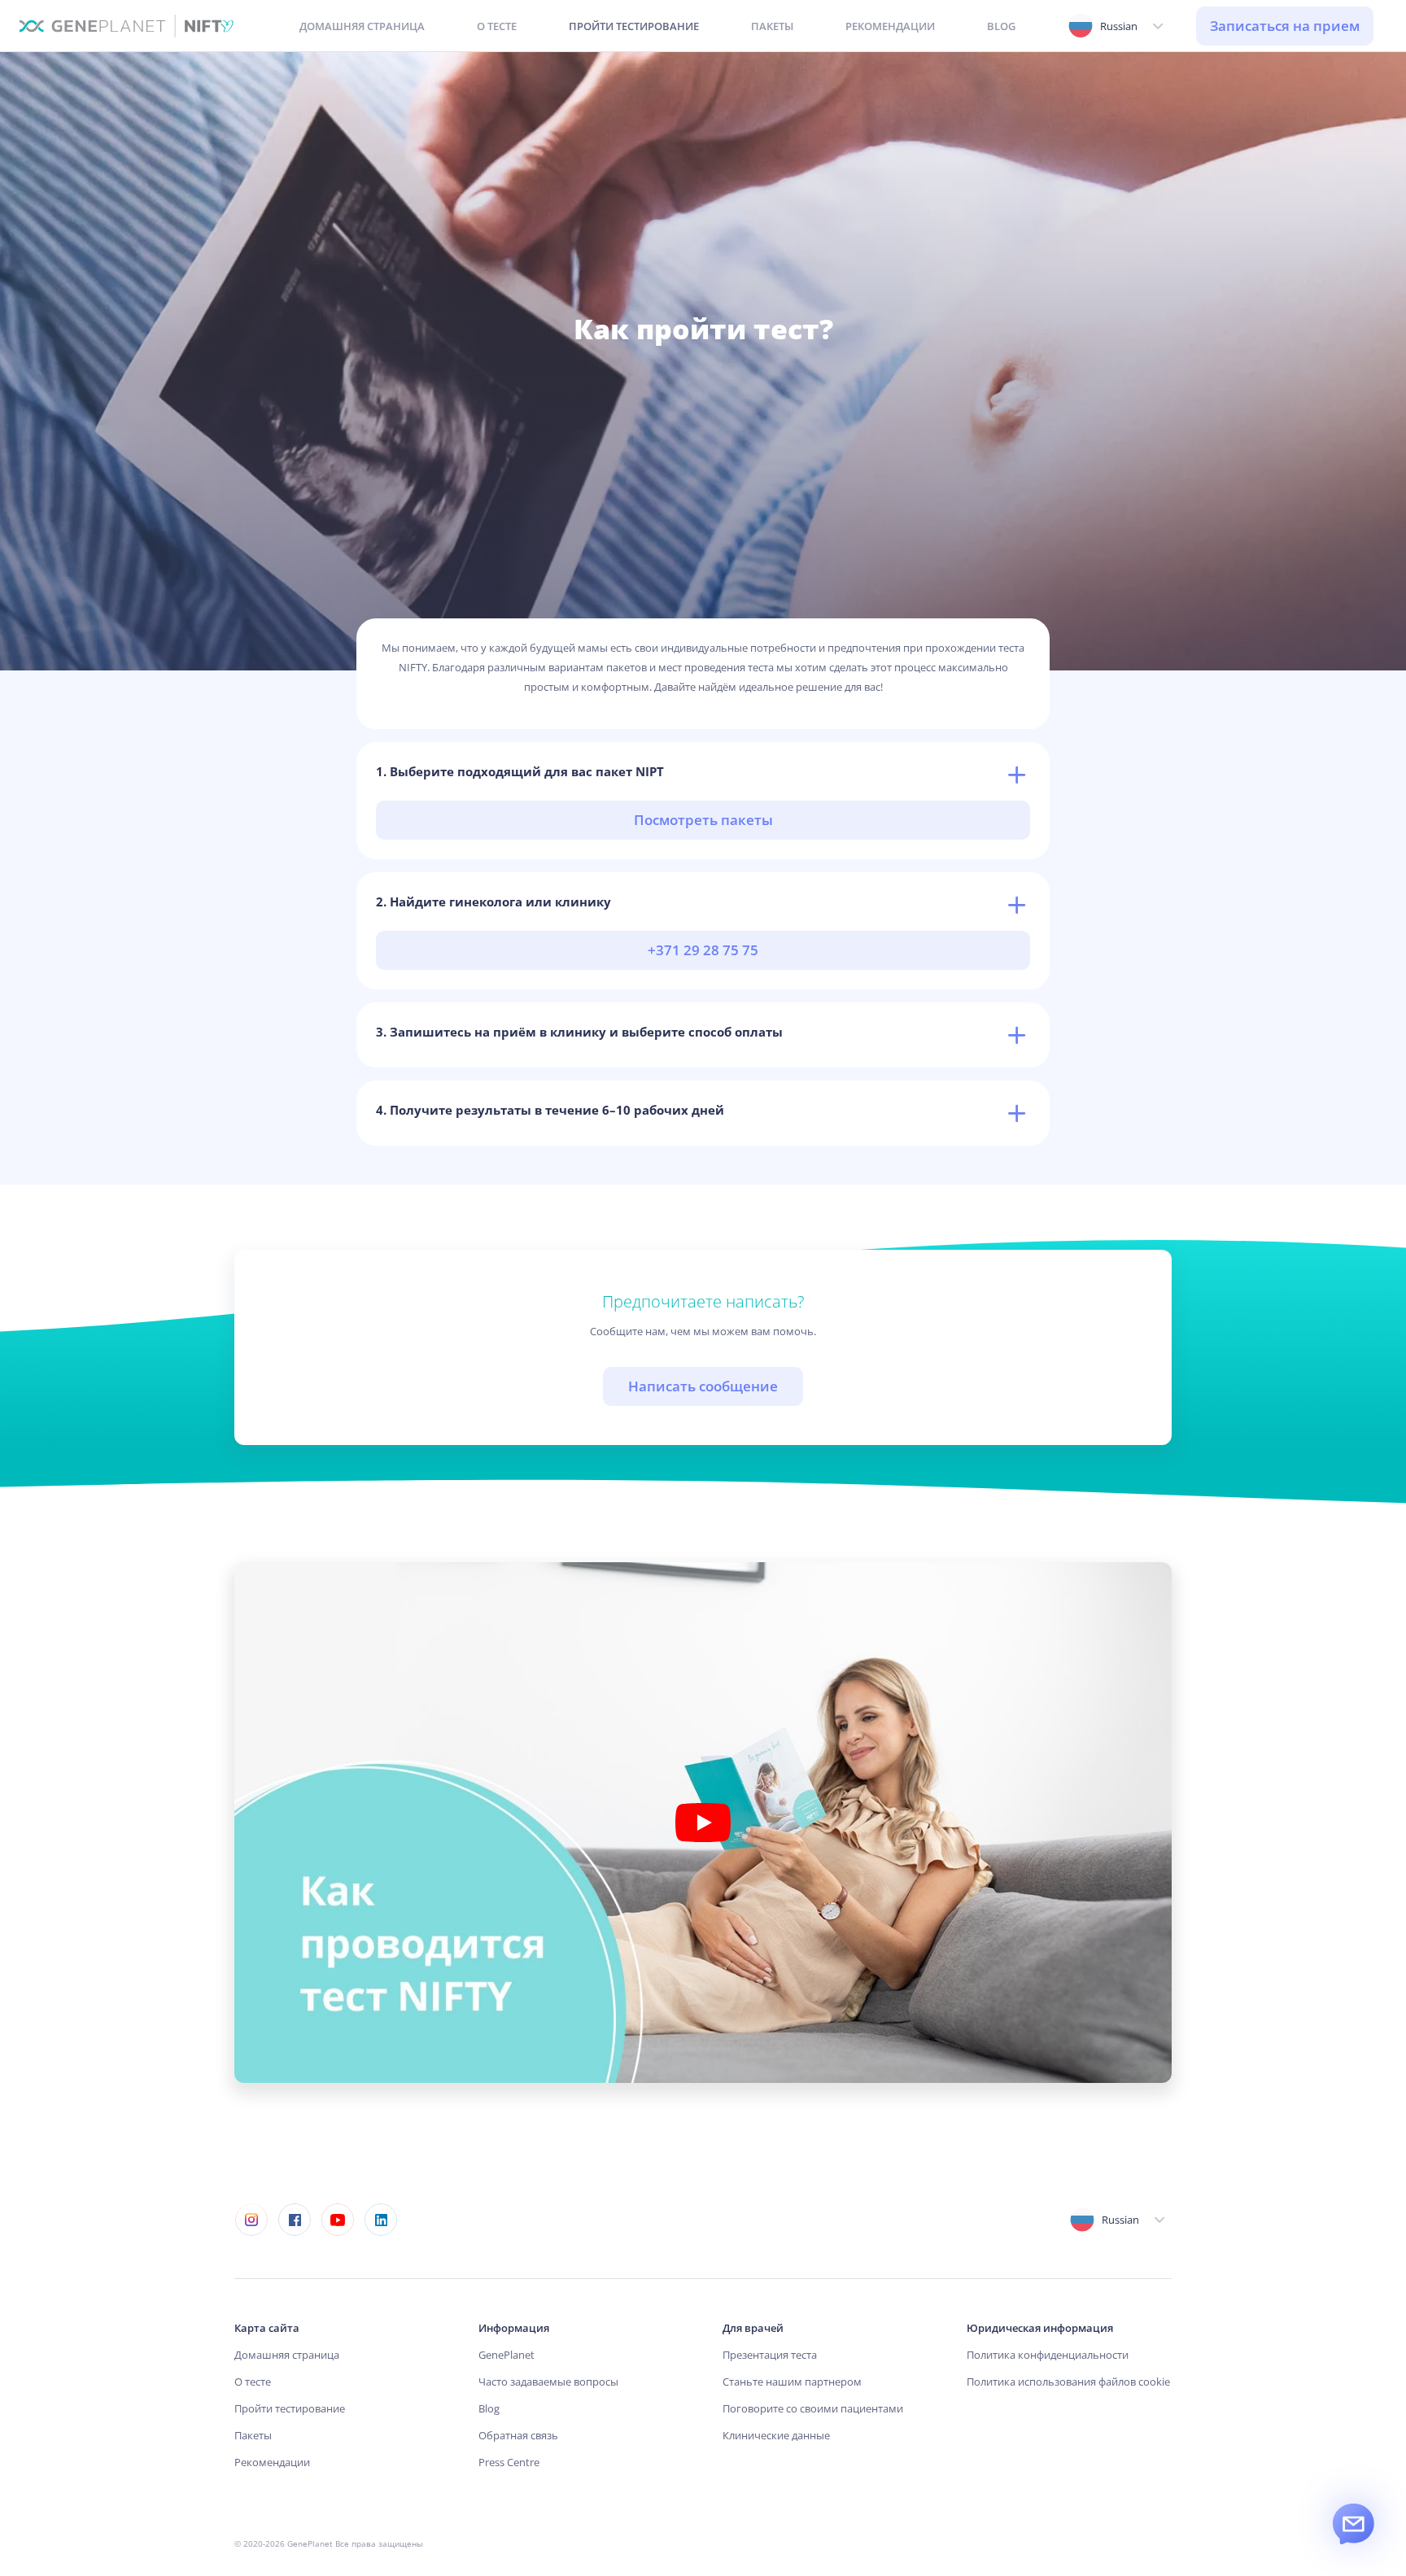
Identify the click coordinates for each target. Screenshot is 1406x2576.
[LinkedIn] (380, 2220)
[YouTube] (337, 2220)
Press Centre (509, 2462)
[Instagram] (251, 2220)
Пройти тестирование (290, 2408)
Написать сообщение (703, 1386)
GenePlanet (507, 2355)
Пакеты (253, 2435)
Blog (489, 2408)
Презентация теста (770, 2355)
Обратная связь (518, 2435)
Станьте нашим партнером (792, 2382)
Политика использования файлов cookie (1068, 2382)
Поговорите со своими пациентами (813, 2408)
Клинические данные (776, 2435)
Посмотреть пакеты (703, 820)
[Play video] (703, 1823)
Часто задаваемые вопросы (548, 2382)
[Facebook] (294, 2220)
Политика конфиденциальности (1048, 2355)
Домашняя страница (287, 2355)
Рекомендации (272, 2462)
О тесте (253, 2382)
